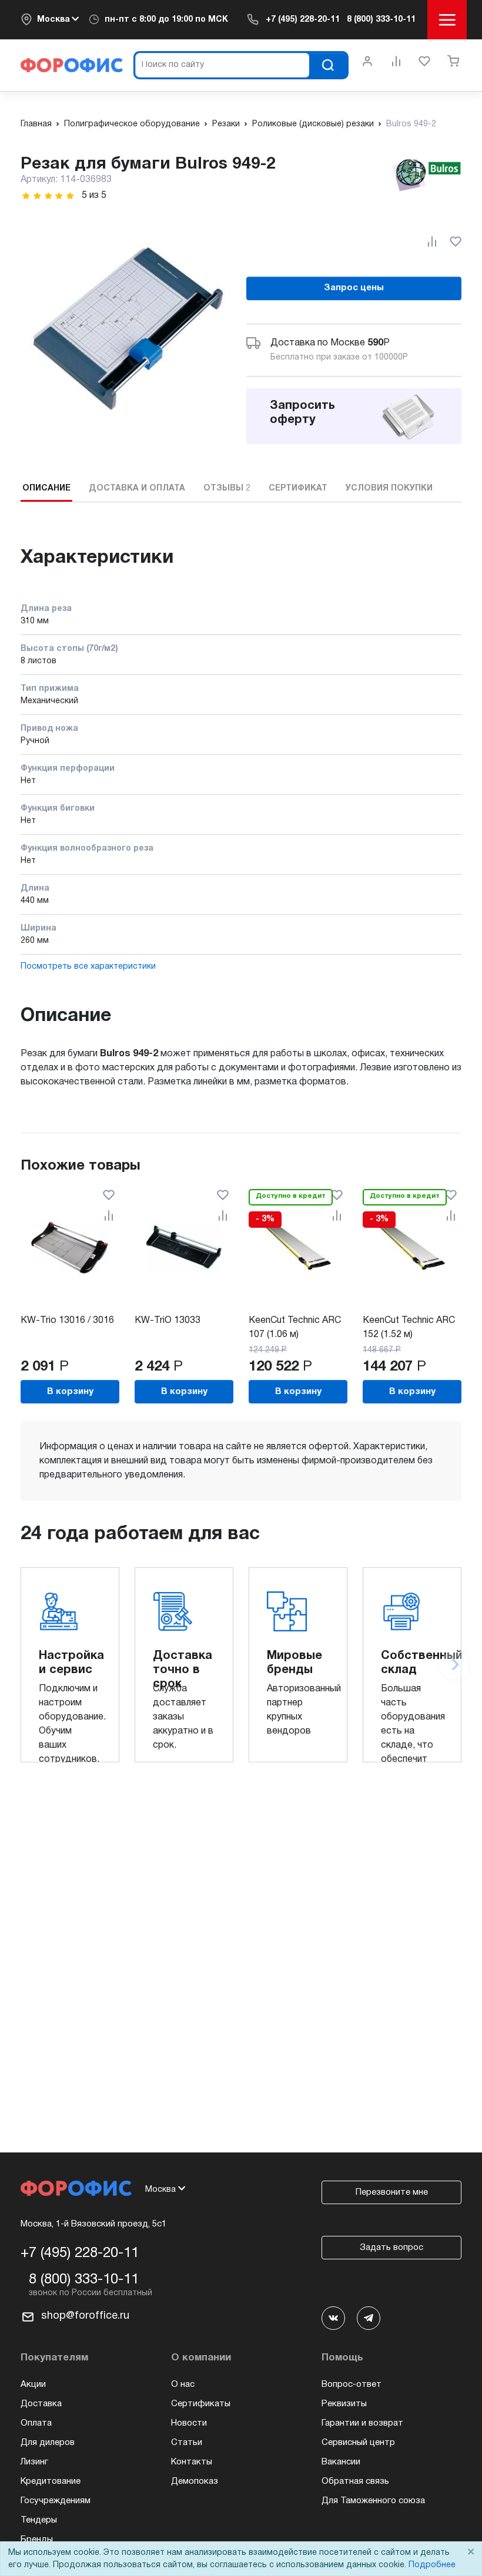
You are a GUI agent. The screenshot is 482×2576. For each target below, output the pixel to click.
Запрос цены (354, 288)
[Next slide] (454, 1665)
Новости (189, 2423)
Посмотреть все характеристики (88, 967)
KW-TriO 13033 (168, 1321)
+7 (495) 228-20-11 (303, 20)
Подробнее (432, 2565)
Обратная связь (355, 2481)
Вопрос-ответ (352, 2384)
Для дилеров (48, 2443)
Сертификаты (201, 2404)
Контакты (192, 2462)
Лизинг (34, 2462)
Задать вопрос (391, 2248)
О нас (183, 2384)
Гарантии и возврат (362, 2423)
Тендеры (39, 2520)
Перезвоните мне (392, 2192)
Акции (33, 2384)
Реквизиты (344, 2404)
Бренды (37, 2540)
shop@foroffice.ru (85, 2316)
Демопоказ (195, 2481)
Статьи (187, 2443)
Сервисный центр (358, 2443)
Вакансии (341, 2462)
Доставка (41, 2404)
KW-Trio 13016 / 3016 (67, 1321)
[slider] (48, 196)
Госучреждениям (56, 2501)
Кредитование (51, 2481)
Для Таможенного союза (373, 2501)
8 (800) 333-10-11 (381, 20)
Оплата (36, 2423)
